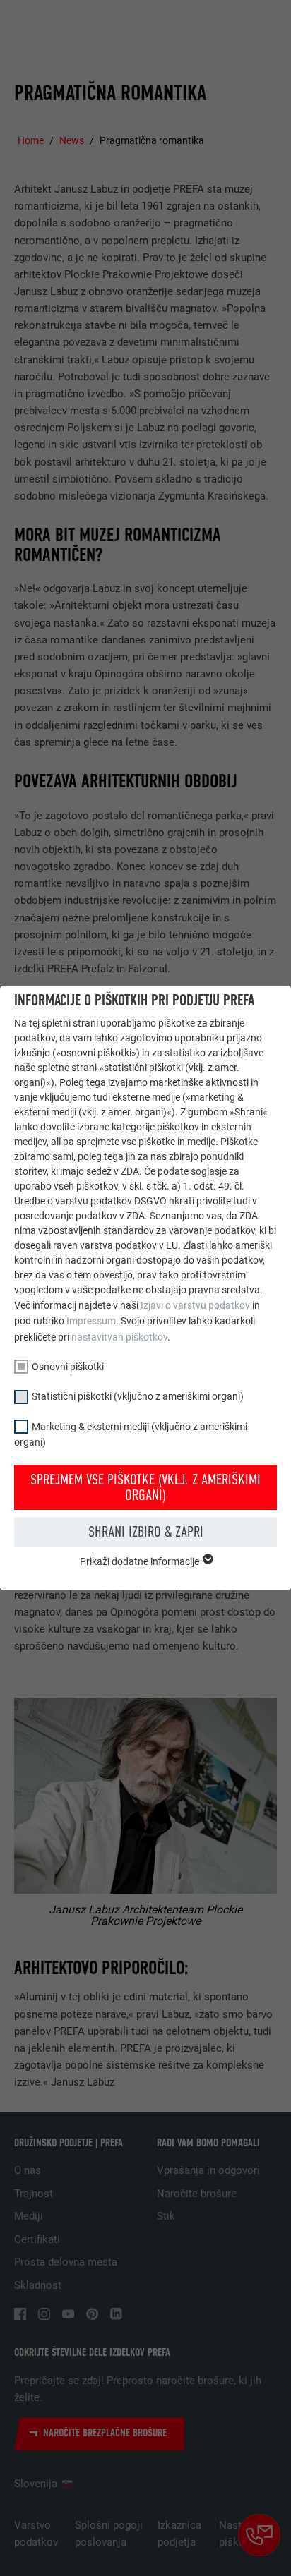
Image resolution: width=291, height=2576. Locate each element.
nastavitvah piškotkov (119, 1337)
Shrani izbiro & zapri (146, 1532)
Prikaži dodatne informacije (141, 1561)
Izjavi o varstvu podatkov (195, 1305)
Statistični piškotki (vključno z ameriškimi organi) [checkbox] (138, 1396)
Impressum (91, 1321)
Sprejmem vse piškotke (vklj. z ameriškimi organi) (145, 1487)
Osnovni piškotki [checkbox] (68, 1367)
